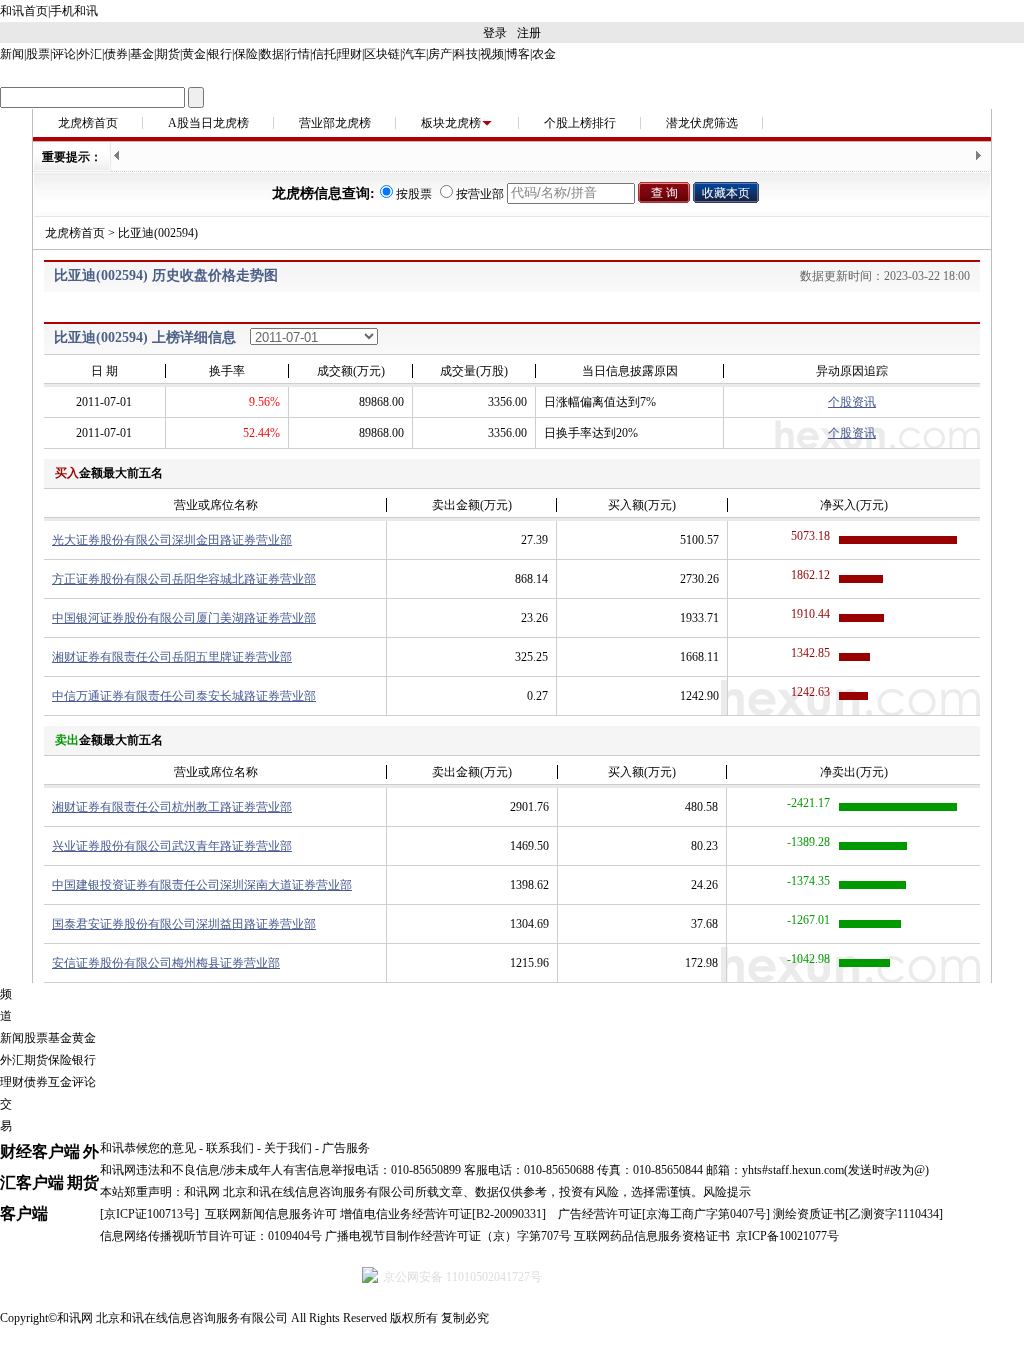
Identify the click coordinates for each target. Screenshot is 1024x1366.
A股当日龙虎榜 (208, 123)
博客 (518, 54)
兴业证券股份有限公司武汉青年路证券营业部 (172, 846)
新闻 (12, 54)
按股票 (414, 194)
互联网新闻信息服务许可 (271, 1214)
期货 (168, 54)
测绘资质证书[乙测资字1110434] (858, 1214)
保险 (246, 54)
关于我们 (288, 1148)
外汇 (90, 54)
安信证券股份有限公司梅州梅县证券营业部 (166, 963)
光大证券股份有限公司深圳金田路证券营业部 (172, 540)
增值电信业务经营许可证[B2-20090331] (443, 1214)
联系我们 (230, 1148)
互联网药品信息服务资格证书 (652, 1236)
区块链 (382, 54)
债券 (116, 54)
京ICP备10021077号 (787, 1236)
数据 (272, 54)
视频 (492, 54)
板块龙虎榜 (451, 123)
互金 (60, 1082)
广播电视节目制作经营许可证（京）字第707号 (448, 1236)
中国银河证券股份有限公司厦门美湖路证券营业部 (184, 618)
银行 (220, 54)
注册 (529, 33)
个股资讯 (852, 402)
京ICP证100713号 (149, 1214)
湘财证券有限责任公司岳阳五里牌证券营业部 (172, 657)
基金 (142, 54)
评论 (64, 54)
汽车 (414, 54)
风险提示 (727, 1192)
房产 (440, 54)
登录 (495, 33)
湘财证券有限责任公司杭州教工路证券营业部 (172, 807)
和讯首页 (24, 11)
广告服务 (346, 1148)
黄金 (194, 54)
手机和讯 (74, 11)
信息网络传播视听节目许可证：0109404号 (211, 1236)
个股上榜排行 (580, 123)
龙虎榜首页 (88, 123)
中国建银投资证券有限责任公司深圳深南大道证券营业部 (202, 885)
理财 (350, 54)
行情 (298, 54)
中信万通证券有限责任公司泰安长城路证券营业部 (184, 696)
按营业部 (480, 194)
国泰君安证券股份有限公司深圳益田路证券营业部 (184, 924)
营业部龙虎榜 (335, 123)
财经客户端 (40, 1151)
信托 (324, 54)
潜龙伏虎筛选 (702, 123)
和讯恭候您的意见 (148, 1148)
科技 (466, 54)
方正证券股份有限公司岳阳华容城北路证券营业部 (184, 579)
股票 (38, 54)
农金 (544, 54)
